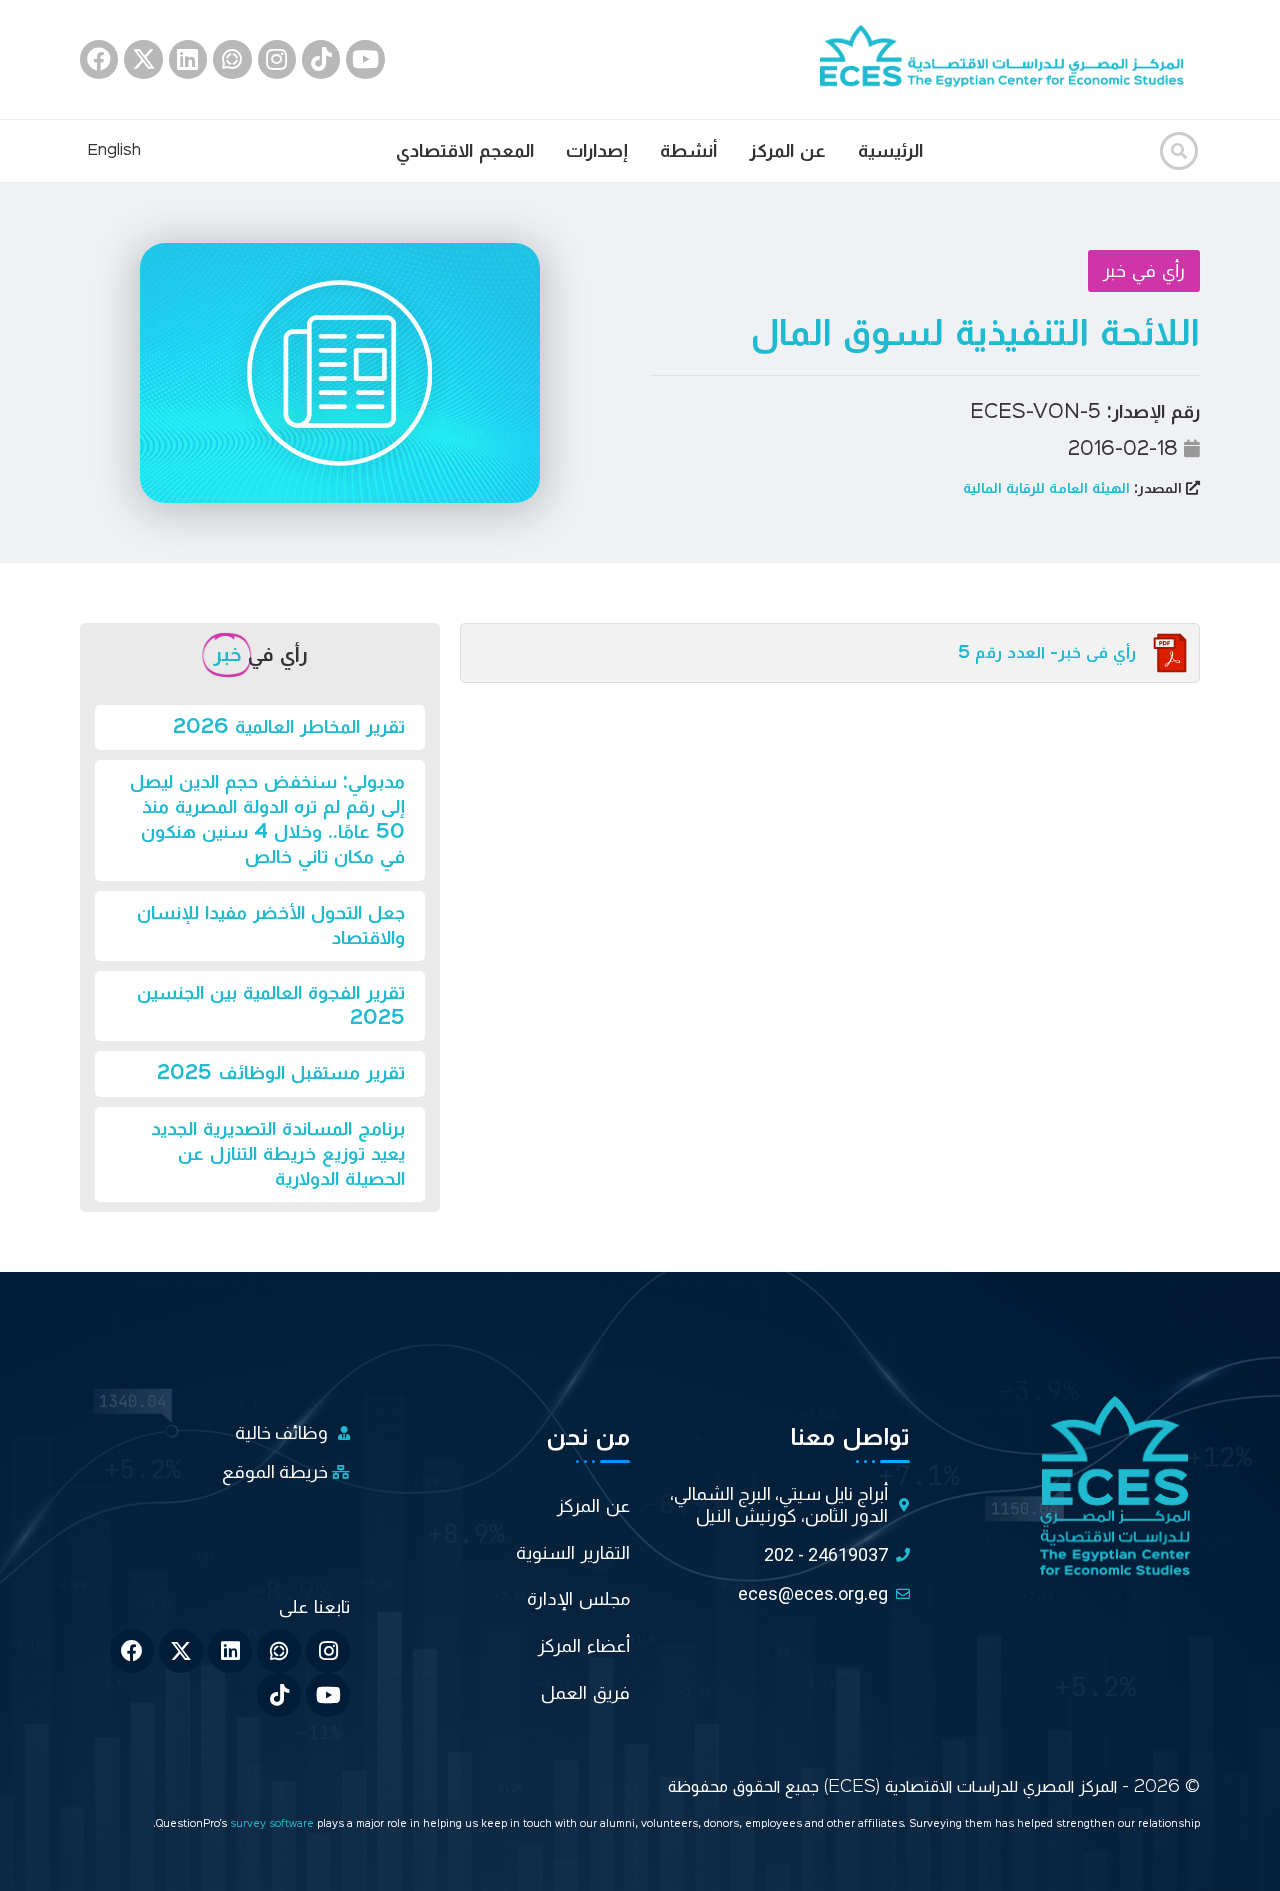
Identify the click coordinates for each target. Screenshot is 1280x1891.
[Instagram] (277, 59)
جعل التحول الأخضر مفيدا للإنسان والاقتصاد (271, 925)
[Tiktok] (321, 59)
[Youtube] (365, 59)
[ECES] (1010, 59)
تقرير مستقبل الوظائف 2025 (281, 1073)
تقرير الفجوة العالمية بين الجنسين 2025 (271, 1005)
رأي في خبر (1144, 271)
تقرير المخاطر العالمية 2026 (289, 727)
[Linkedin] (188, 59)
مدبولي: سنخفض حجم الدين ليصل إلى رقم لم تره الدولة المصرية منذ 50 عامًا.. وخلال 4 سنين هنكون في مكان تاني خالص (267, 820)
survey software (273, 1824)
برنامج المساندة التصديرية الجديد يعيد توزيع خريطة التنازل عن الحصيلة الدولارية (278, 1154)
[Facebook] (99, 59)
